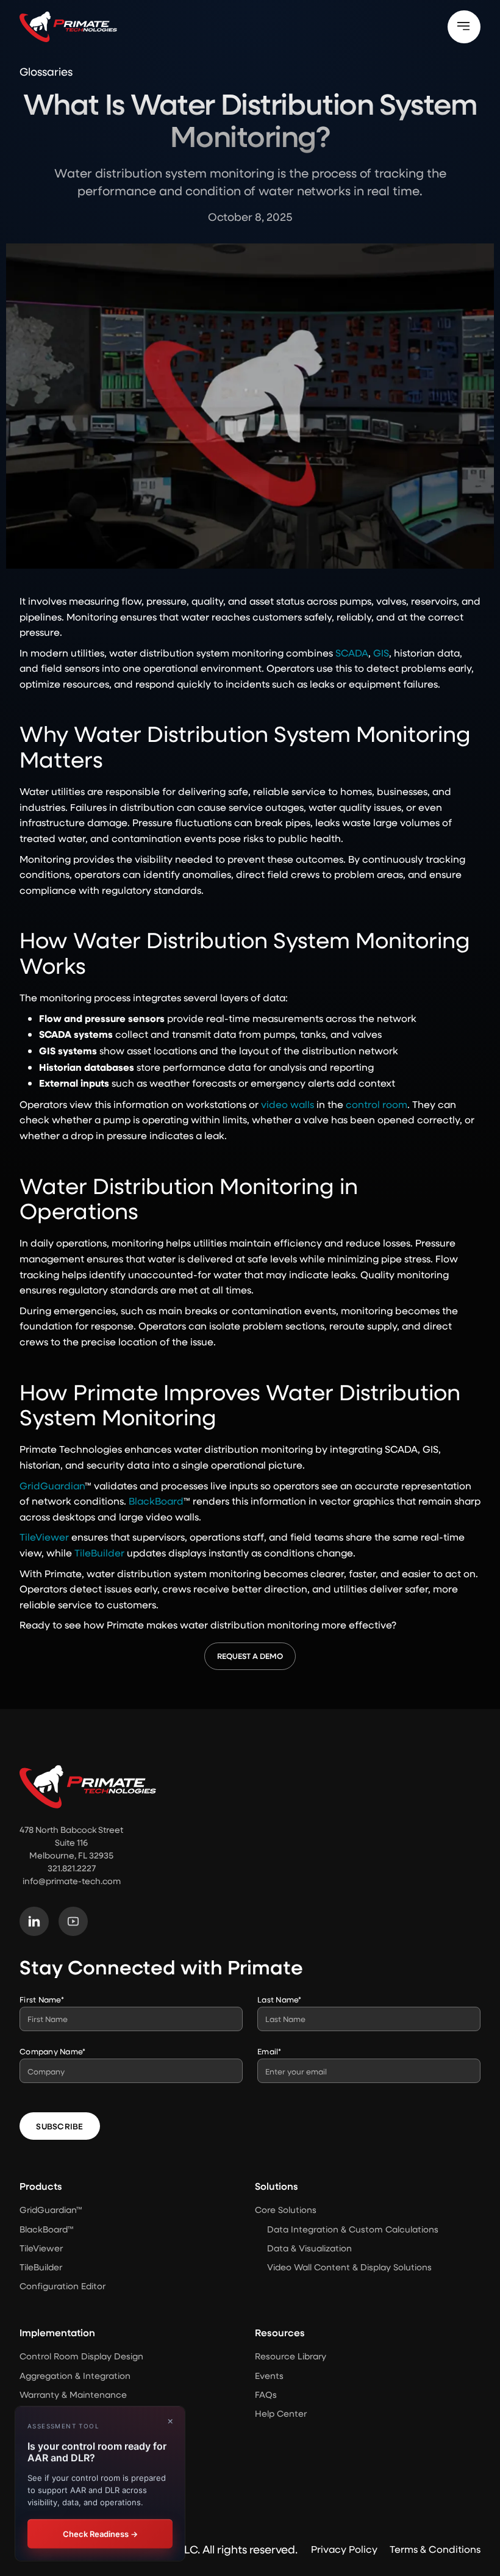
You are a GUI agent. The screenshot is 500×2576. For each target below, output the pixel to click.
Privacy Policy (344, 2549)
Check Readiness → (100, 2534)
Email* (270, 2051)
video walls (287, 1104)
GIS (381, 653)
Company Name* (52, 2051)
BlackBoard (156, 1501)
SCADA (352, 653)
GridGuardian (52, 1485)
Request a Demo (250, 1656)
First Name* (42, 1999)
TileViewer (44, 1537)
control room (377, 1104)
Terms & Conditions (435, 2549)
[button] (464, 27)
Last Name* (280, 1999)
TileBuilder (99, 1552)
